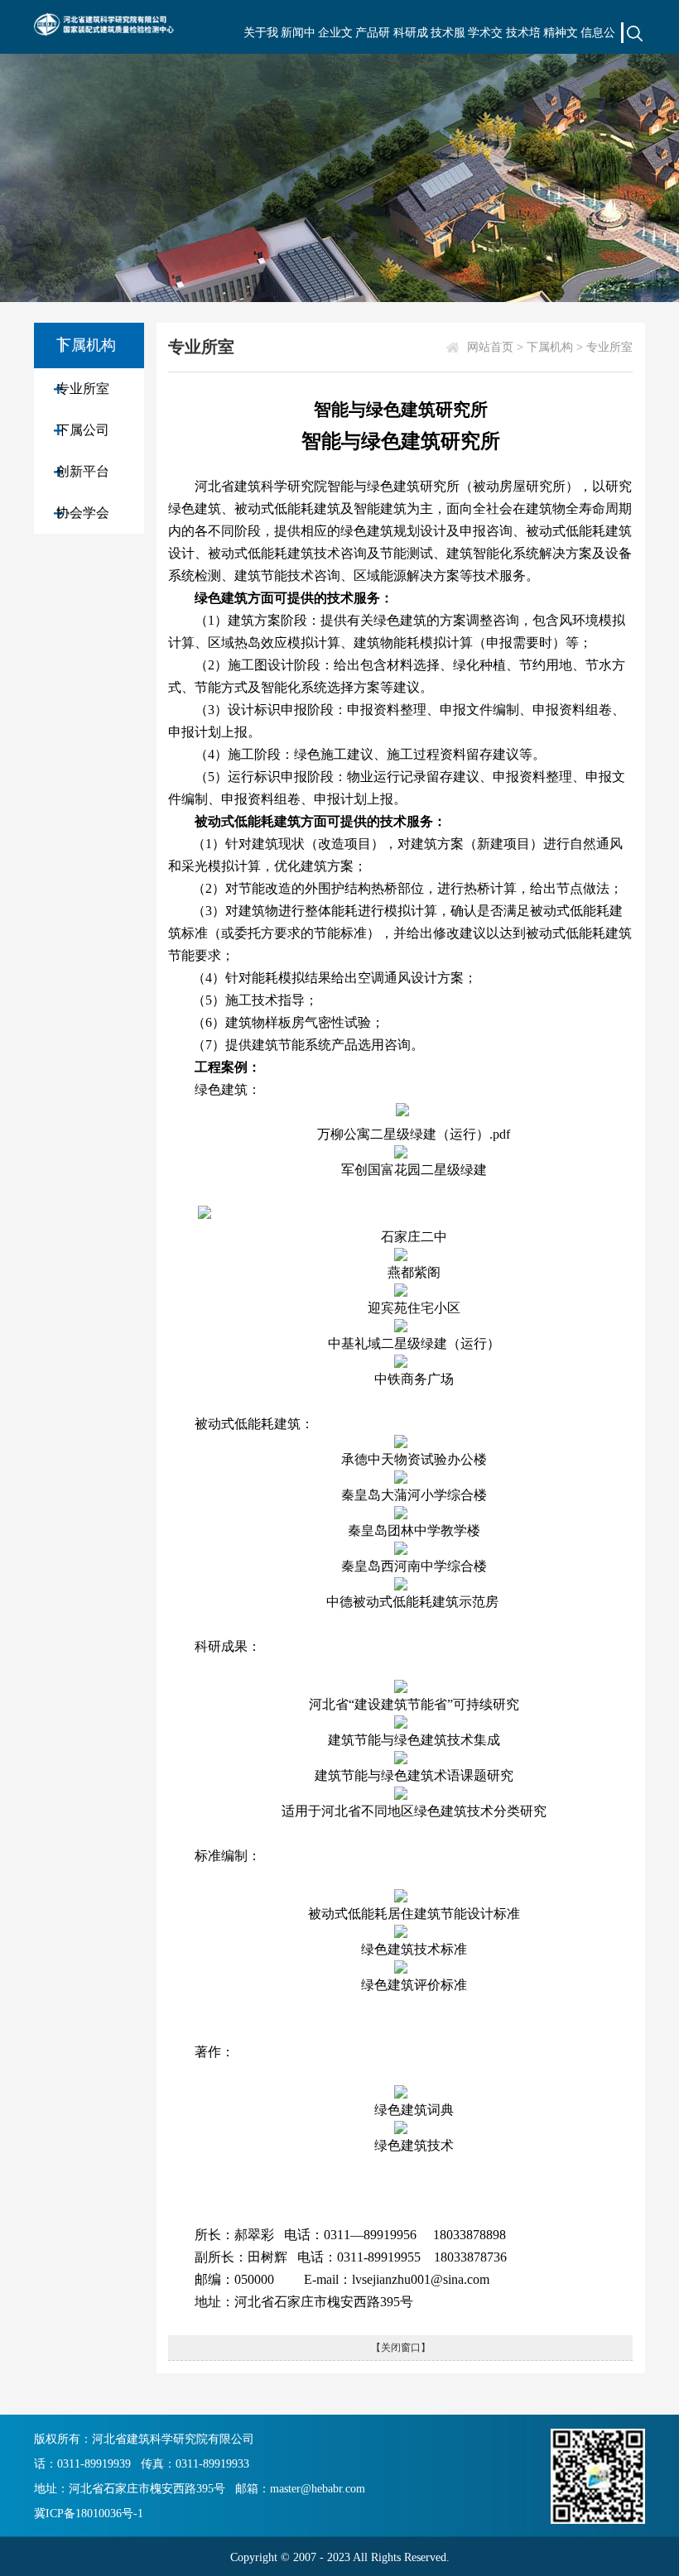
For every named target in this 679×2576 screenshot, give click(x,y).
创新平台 (83, 471)
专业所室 (83, 389)
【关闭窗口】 (401, 2348)
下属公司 (83, 430)
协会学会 (83, 513)
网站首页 (490, 347)
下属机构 (550, 347)
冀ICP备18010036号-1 (89, 2514)
